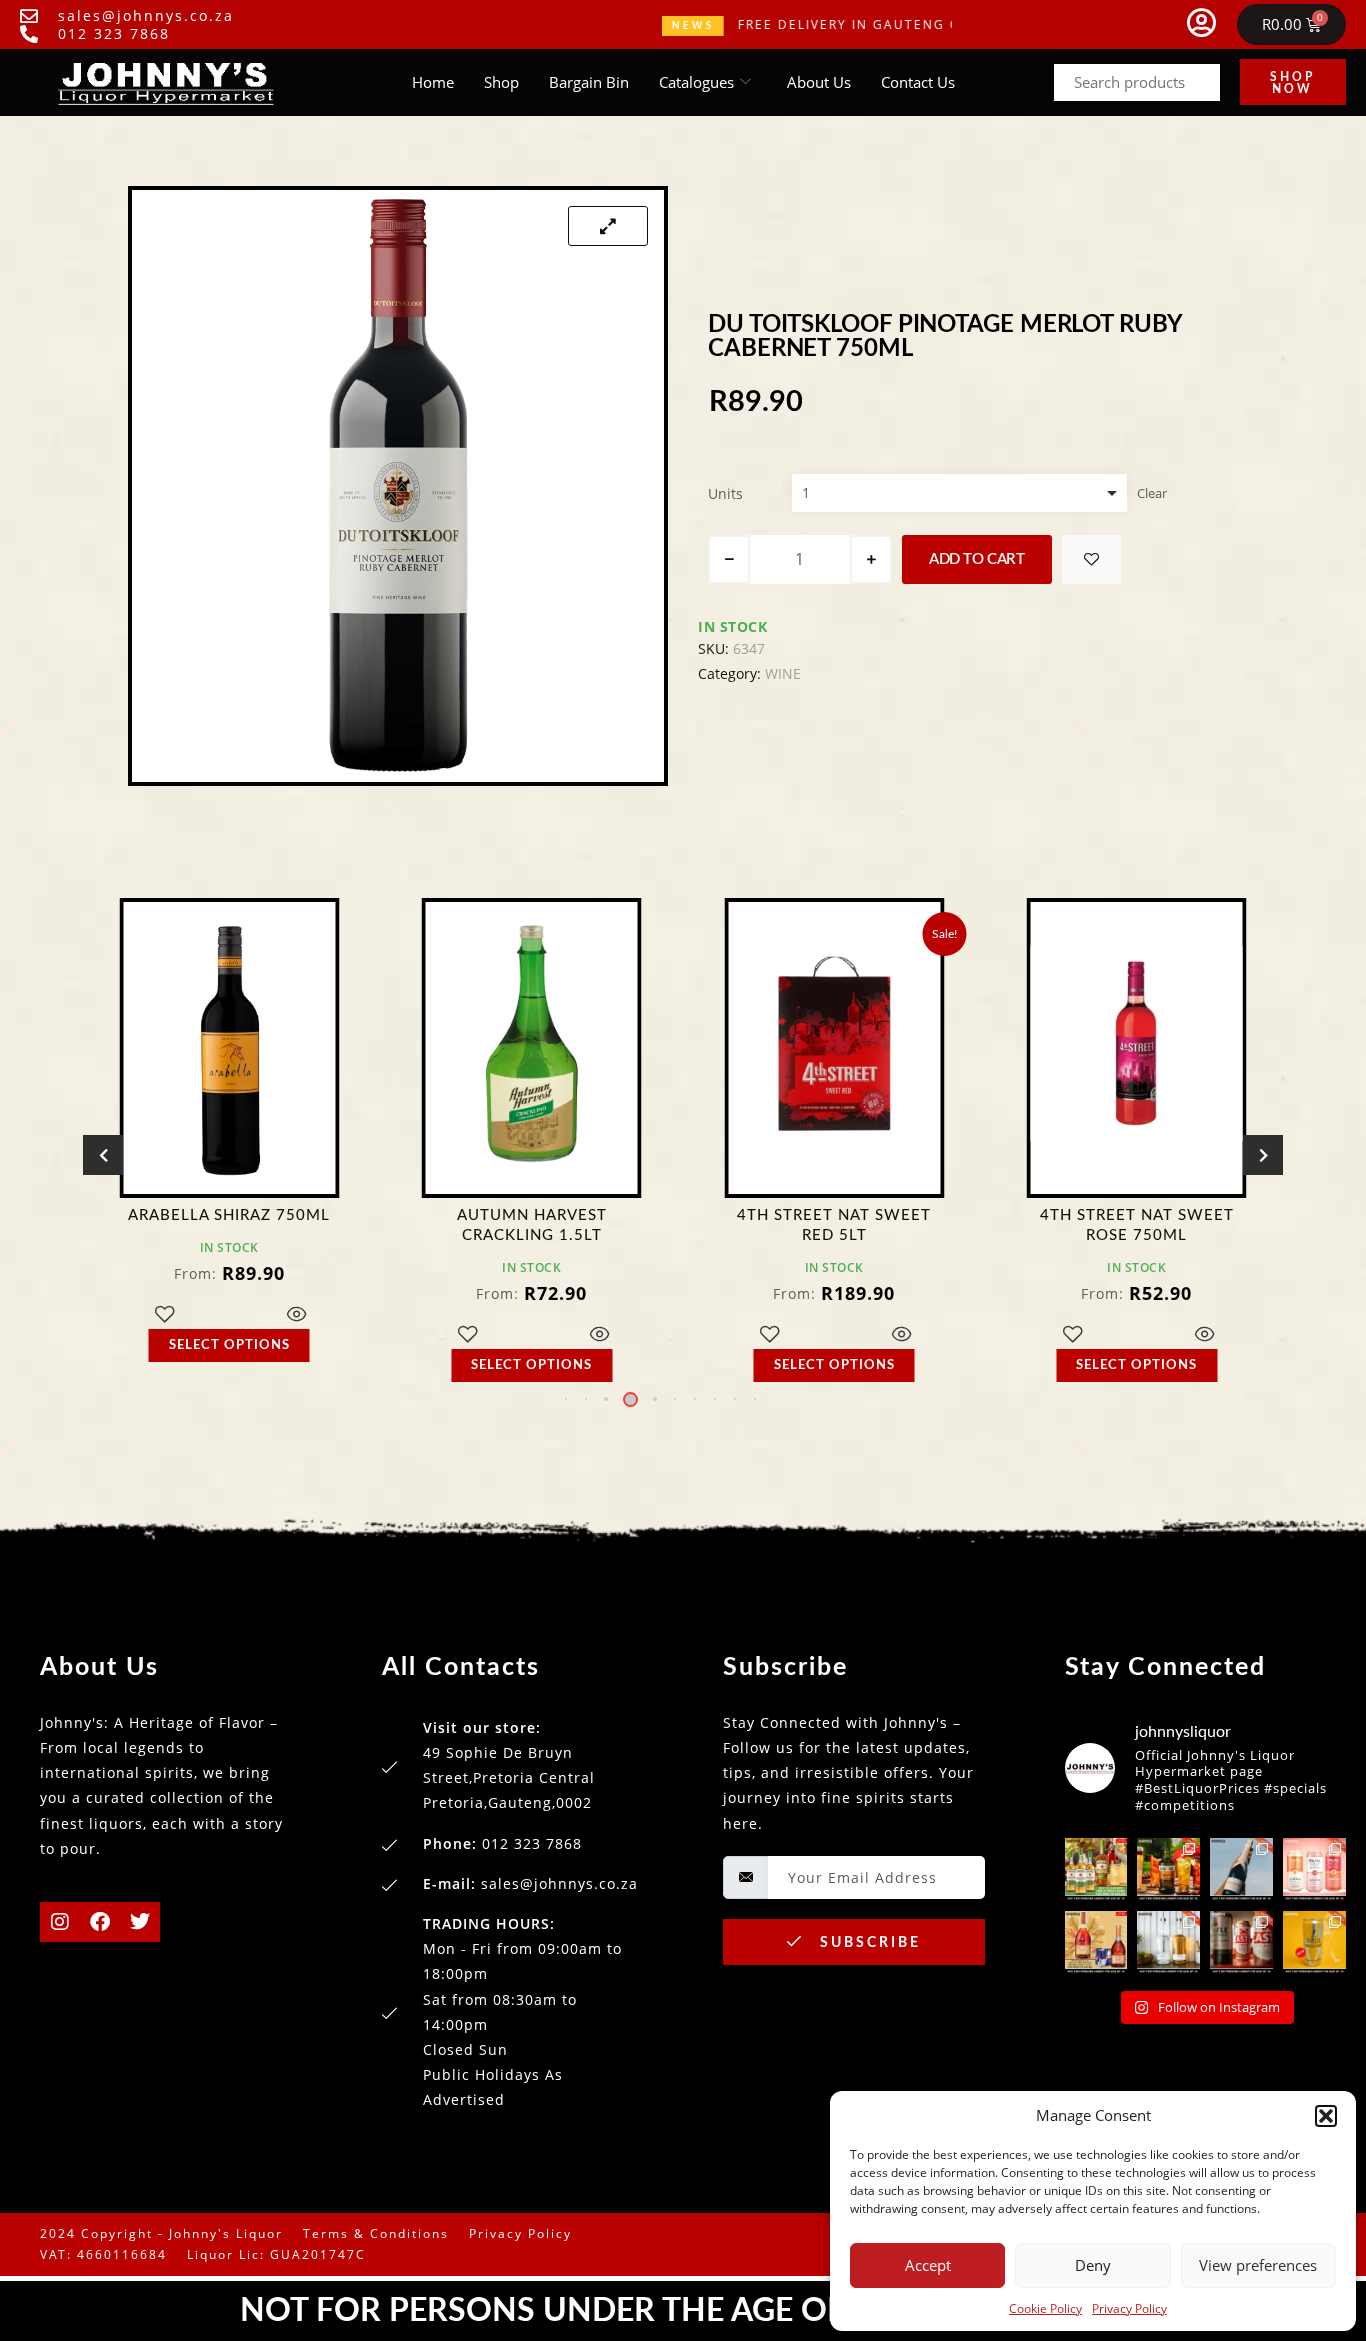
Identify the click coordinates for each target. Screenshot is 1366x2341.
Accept (928, 2265)
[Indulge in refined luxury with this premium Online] (1096, 1942)
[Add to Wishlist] (1091, 559)
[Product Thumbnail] (608, 226)
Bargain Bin (589, 82)
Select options (243, 1365)
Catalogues (696, 82)
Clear (1152, 493)
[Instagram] (60, 1922)
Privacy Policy (1129, 2308)
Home (433, 82)
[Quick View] (311, 1335)
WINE (783, 673)
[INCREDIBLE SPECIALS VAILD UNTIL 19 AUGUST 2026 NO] (1168, 1942)
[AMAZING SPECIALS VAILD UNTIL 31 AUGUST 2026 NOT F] (1241, 1869)
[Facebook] (100, 1922)
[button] (1326, 2116)
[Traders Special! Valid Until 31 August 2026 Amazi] (1168, 1869)
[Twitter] (140, 1922)
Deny (1093, 2265)
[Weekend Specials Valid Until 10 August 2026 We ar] (1241, 1942)
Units (725, 493)
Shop (501, 82)
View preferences (1258, 2265)
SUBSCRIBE (867, 1943)
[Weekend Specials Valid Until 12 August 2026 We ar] (1314, 1869)
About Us (819, 82)
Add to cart (977, 559)
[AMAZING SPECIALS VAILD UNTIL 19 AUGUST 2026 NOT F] (1314, 1942)
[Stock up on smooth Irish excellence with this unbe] (1096, 1869)
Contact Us (918, 82)
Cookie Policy (1045, 2308)
